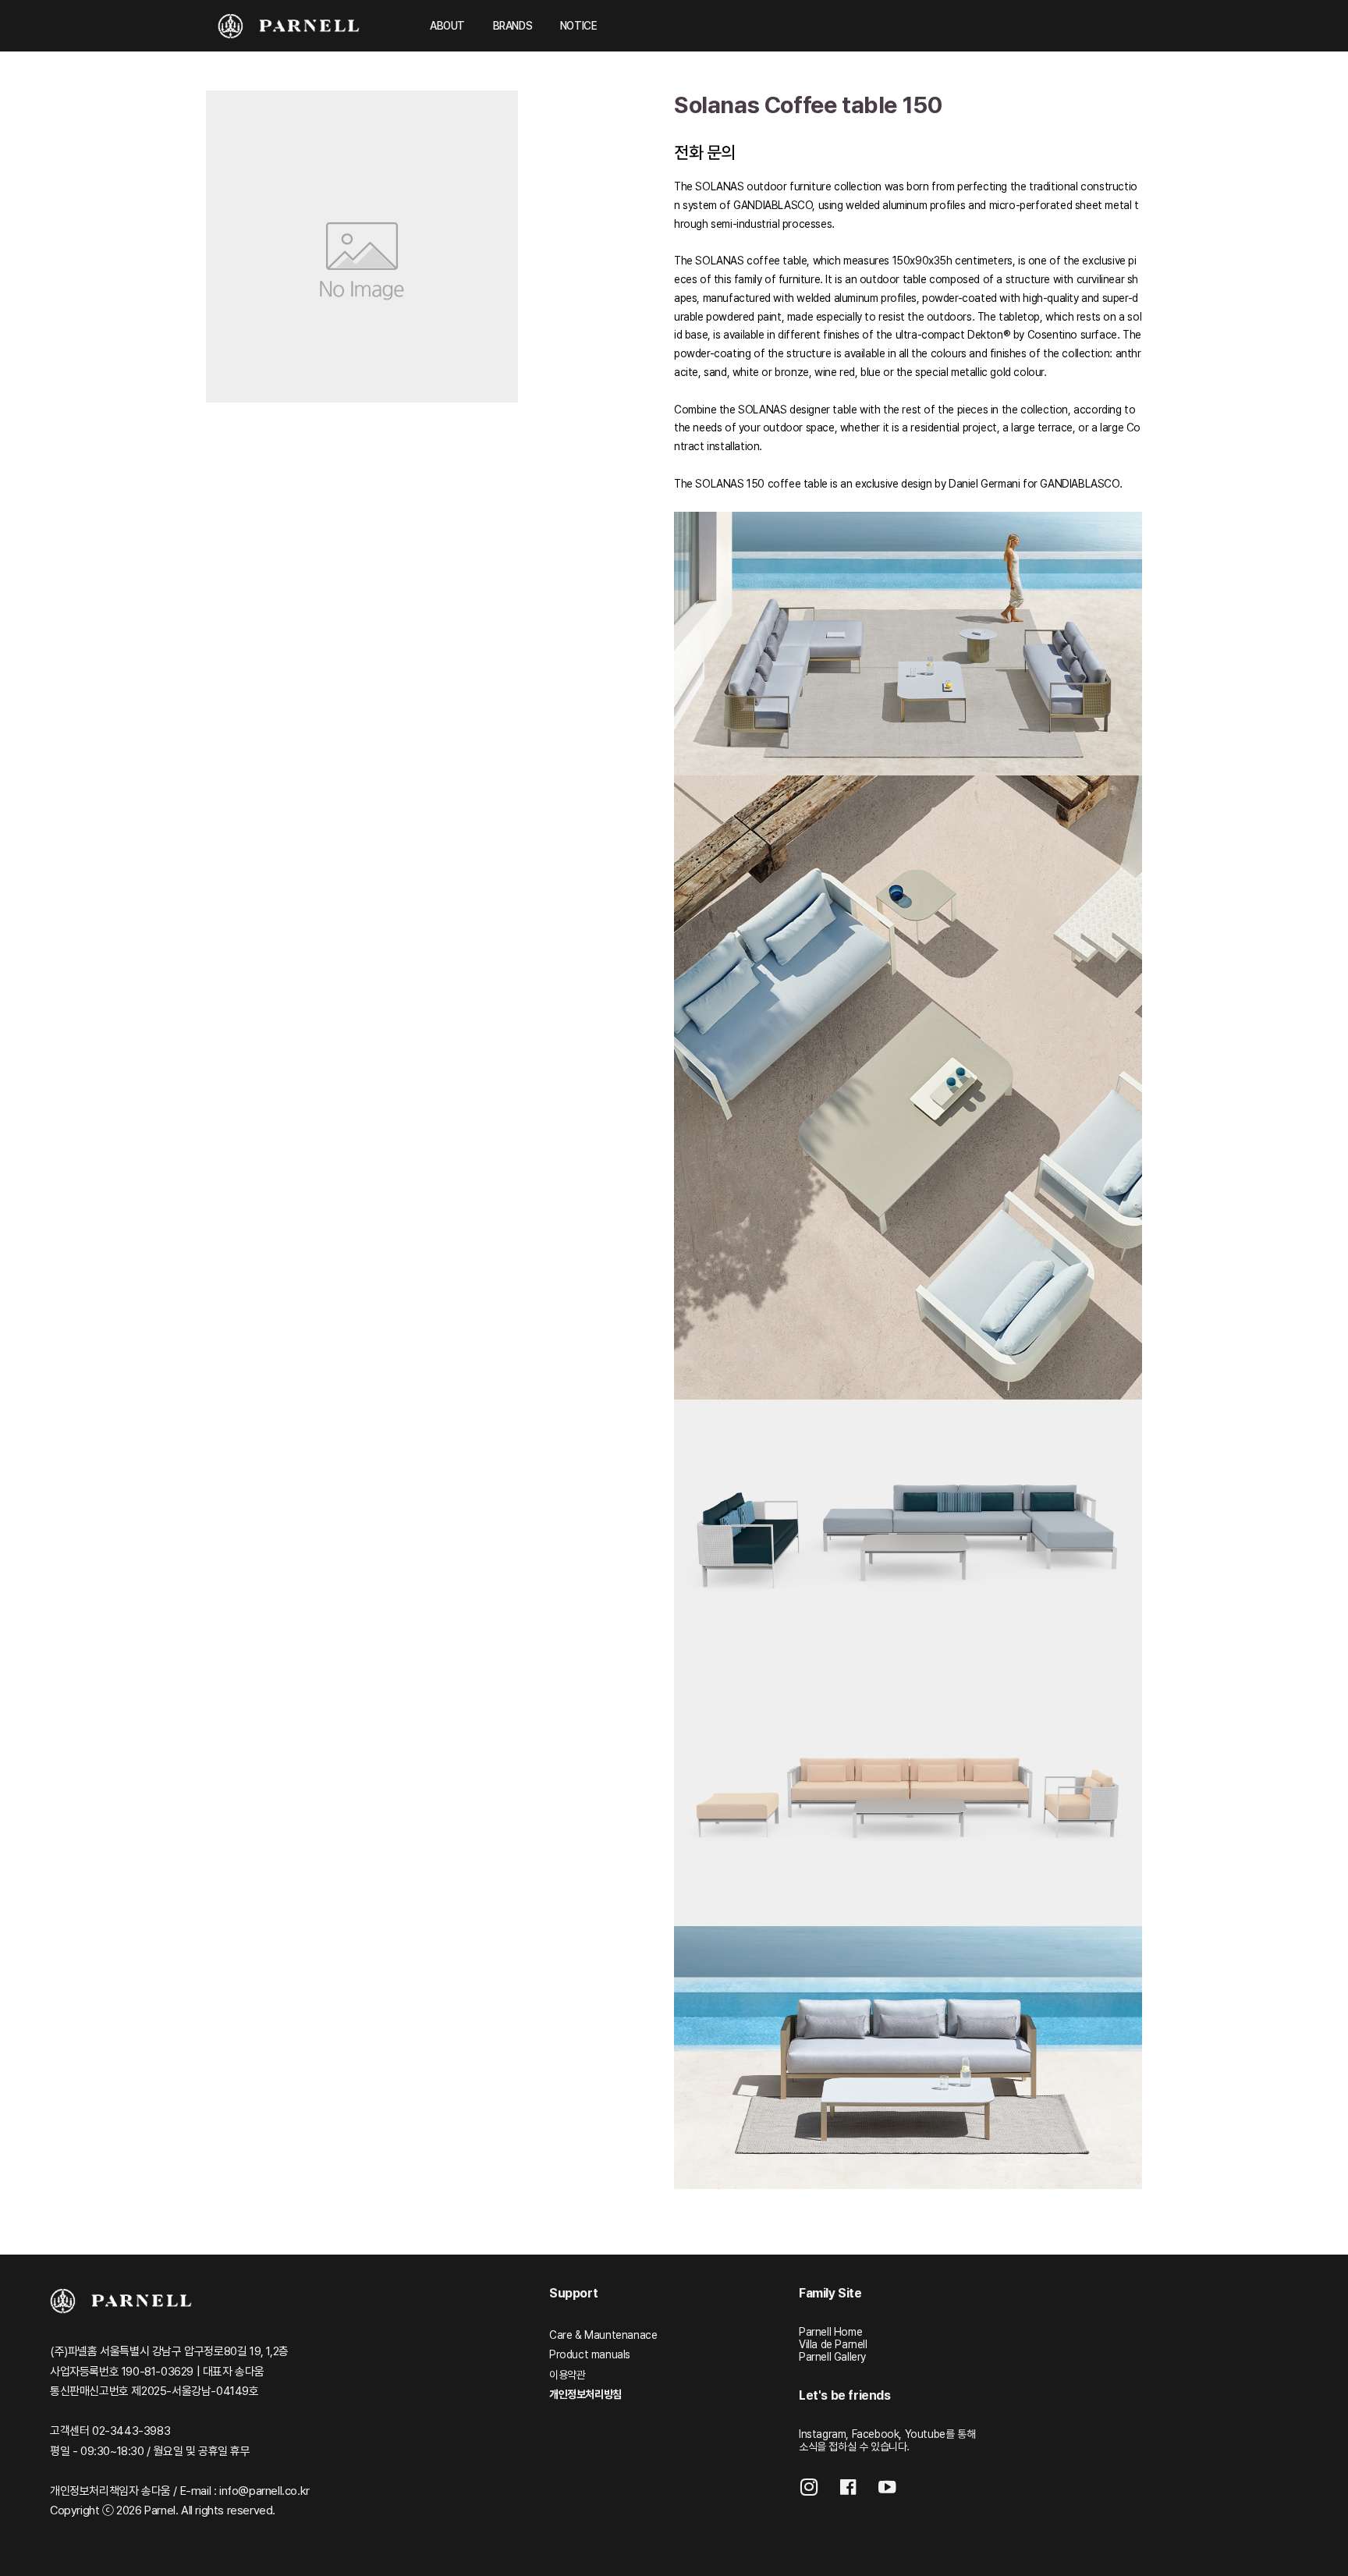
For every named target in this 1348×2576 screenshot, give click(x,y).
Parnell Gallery (832, 2357)
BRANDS (513, 26)
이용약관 (567, 2375)
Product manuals (590, 2354)
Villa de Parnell (833, 2344)
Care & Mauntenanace (603, 2335)
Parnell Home (830, 2332)
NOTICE (579, 26)
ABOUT (447, 26)
